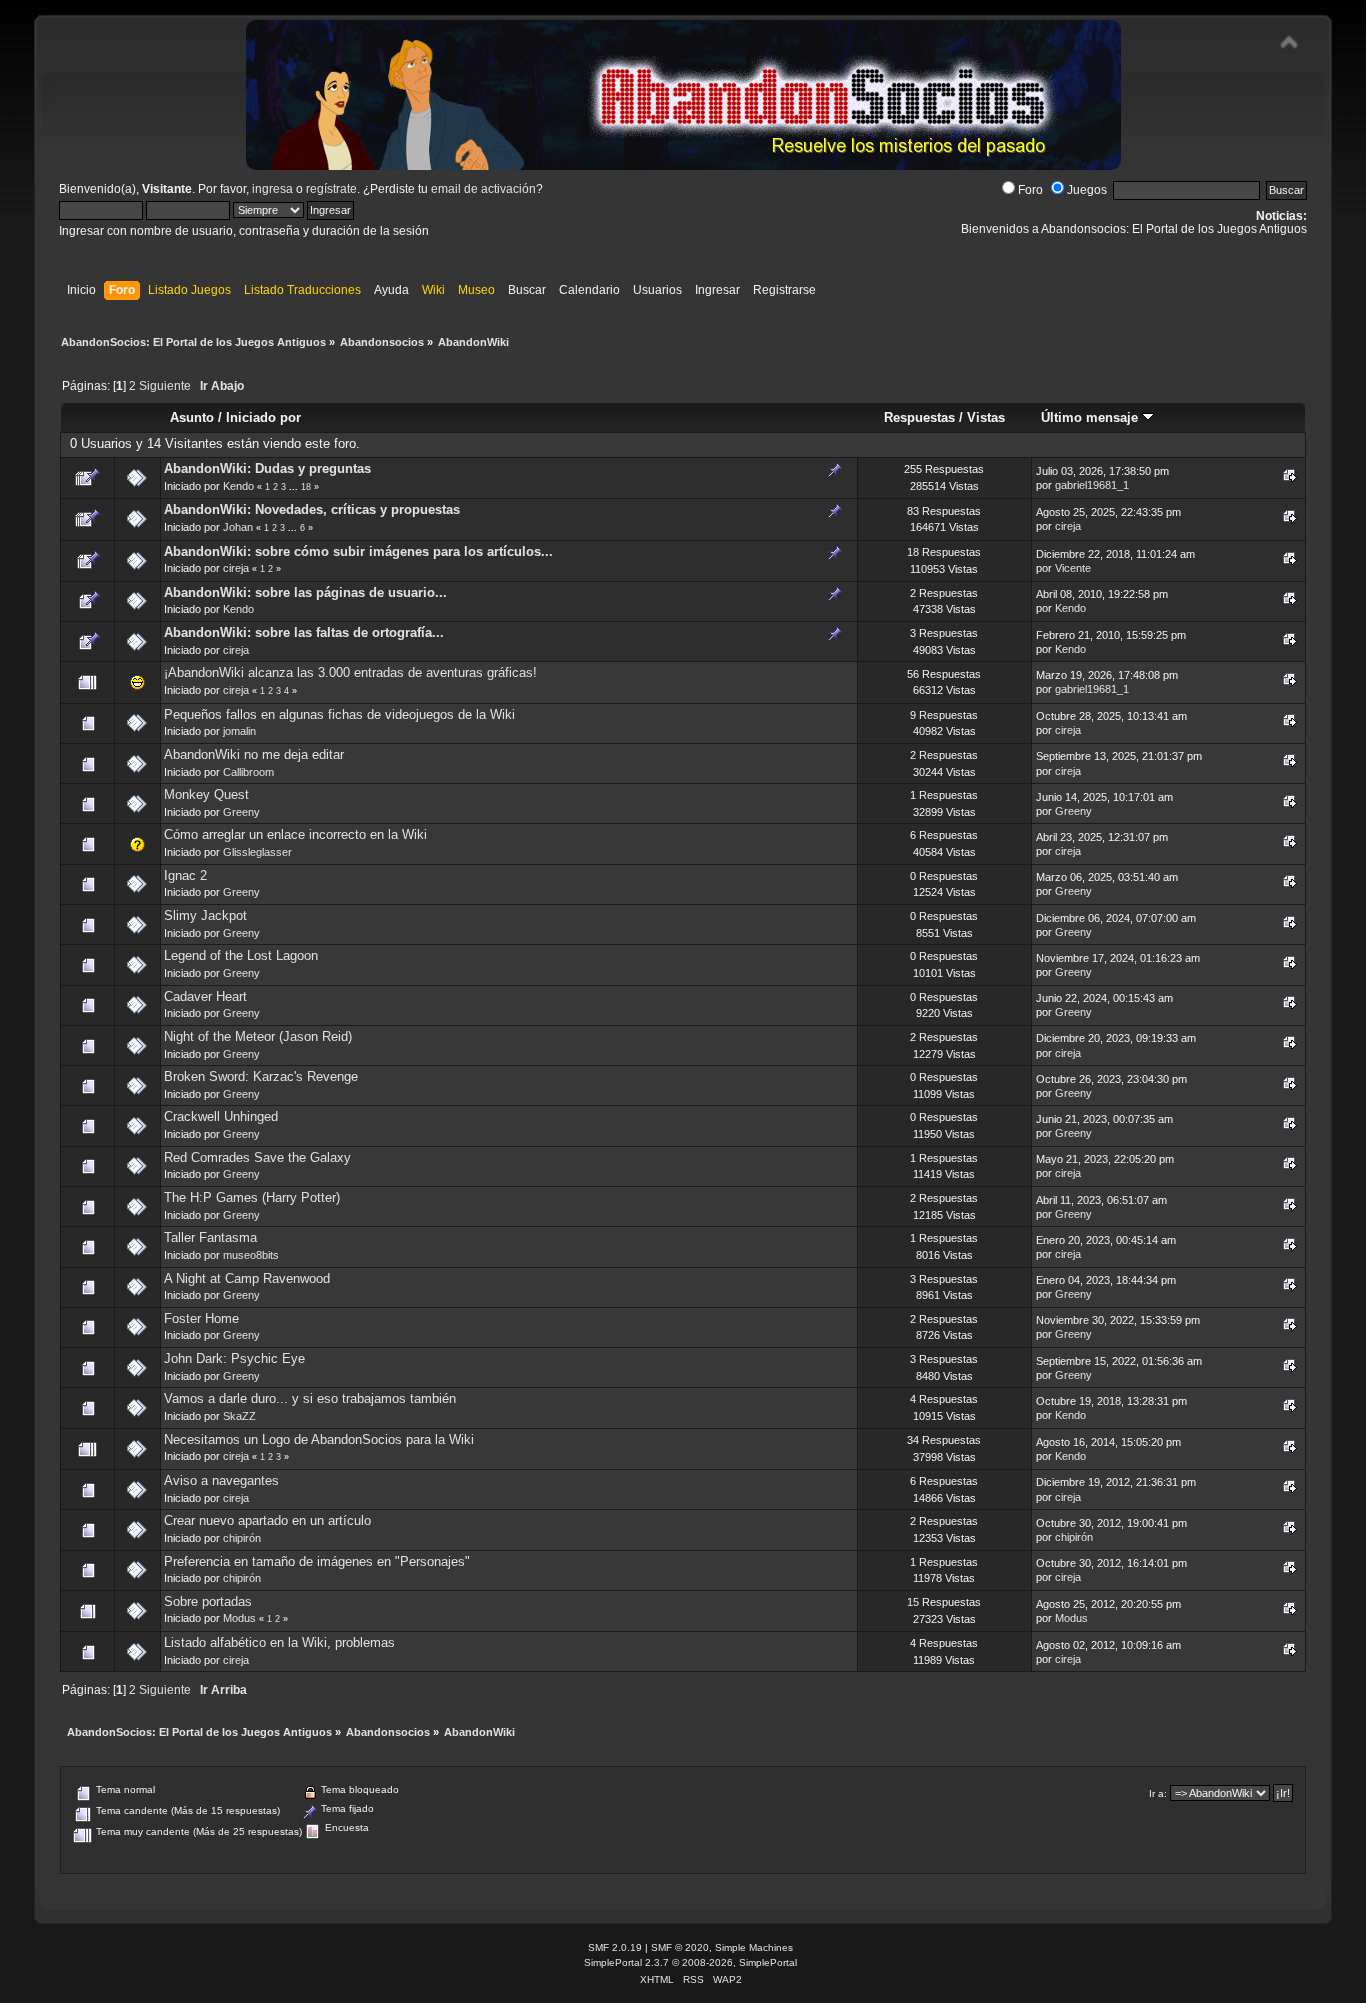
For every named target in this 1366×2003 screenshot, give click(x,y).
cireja (1068, 526)
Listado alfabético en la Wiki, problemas (279, 1642)
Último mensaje (1091, 417)
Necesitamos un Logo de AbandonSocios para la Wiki (319, 1439)
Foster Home (201, 1318)
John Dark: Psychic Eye (234, 1358)
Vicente (1073, 568)
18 (306, 487)
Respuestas (919, 417)
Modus (239, 1618)
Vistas (986, 417)
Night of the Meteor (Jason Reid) (258, 1036)
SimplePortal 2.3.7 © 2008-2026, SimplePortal (690, 1962)
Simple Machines (754, 1947)
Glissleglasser (257, 852)
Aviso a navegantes (221, 1480)
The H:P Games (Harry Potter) (252, 1197)
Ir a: (1158, 1793)
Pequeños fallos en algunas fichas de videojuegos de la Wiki (339, 714)
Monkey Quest (206, 794)
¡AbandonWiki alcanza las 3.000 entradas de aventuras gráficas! (350, 672)
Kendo (238, 486)
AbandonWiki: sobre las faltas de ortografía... (304, 632)
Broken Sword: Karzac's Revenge (261, 1076)
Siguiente (165, 386)
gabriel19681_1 (1092, 485)
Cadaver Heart (205, 996)
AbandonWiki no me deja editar (254, 754)
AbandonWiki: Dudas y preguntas (267, 468)
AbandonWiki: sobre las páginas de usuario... (305, 592)
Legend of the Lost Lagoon (241, 955)
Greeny (241, 812)
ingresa (272, 189)
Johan (238, 527)
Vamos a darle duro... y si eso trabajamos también (310, 1398)
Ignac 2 (185, 875)
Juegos (1087, 190)
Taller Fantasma (210, 1237)
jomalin (239, 731)
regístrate (331, 189)
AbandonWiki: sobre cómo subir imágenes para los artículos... (358, 551)
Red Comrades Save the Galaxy (257, 1157)
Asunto (192, 417)
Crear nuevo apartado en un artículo (267, 1520)
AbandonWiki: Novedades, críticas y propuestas (312, 509)
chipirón (242, 1538)
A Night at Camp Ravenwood (247, 1278)
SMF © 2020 (680, 1947)
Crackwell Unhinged (221, 1116)
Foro (1030, 190)
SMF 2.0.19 (615, 1947)
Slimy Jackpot (205, 915)
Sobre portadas (208, 1601)
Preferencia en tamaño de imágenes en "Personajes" (317, 1561)
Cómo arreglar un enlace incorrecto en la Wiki (295, 834)
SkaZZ (239, 1416)
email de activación (483, 189)
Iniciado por (263, 417)
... (295, 487)
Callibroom (248, 772)
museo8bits (251, 1255)
